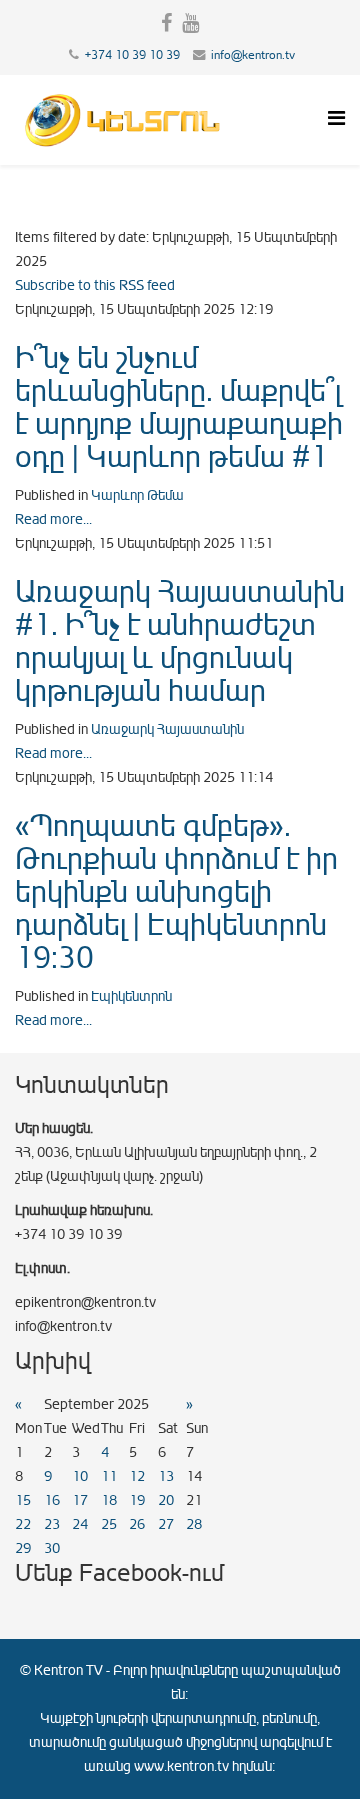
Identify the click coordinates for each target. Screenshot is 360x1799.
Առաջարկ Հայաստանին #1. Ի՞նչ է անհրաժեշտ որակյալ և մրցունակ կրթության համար (180, 641)
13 (166, 1476)
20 (166, 1500)
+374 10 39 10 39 (132, 55)
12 (137, 1476)
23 (52, 1524)
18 (109, 1500)
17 (80, 1500)
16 (52, 1500)
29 (23, 1548)
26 (137, 1524)
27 (166, 1524)
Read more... (53, 519)
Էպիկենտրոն (131, 996)
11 (109, 1476)
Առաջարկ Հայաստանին (167, 729)
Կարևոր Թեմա (137, 495)
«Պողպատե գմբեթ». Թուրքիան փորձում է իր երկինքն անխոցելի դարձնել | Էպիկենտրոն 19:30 (176, 892)
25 (109, 1524)
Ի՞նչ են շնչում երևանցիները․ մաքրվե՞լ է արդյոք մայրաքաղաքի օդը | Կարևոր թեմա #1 (179, 407)
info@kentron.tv (253, 55)
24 (80, 1524)
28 (194, 1524)
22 (23, 1524)
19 (137, 1500)
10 (80, 1476)
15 (23, 1500)
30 (52, 1548)
